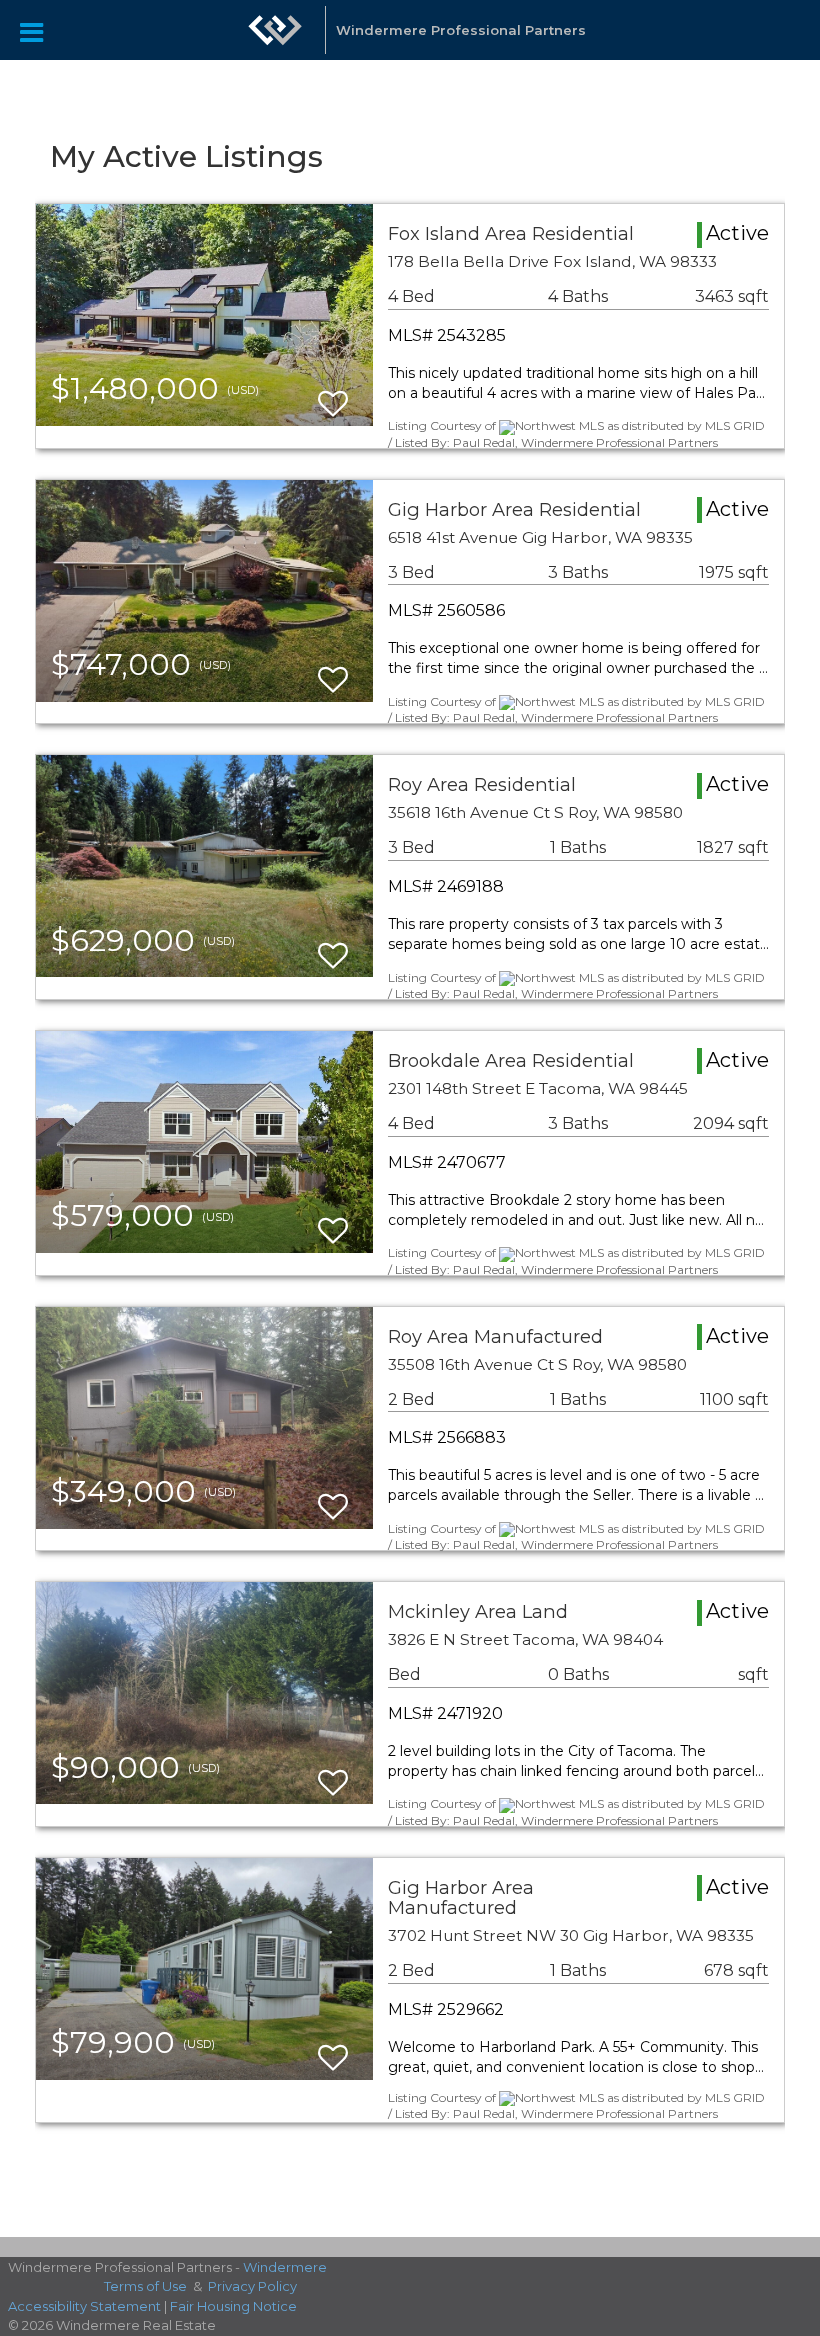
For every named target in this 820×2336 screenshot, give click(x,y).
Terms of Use (145, 2286)
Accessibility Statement (84, 2306)
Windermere (285, 2267)
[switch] (333, 394)
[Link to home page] (275, 40)
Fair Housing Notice (233, 2306)
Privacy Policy (252, 2286)
